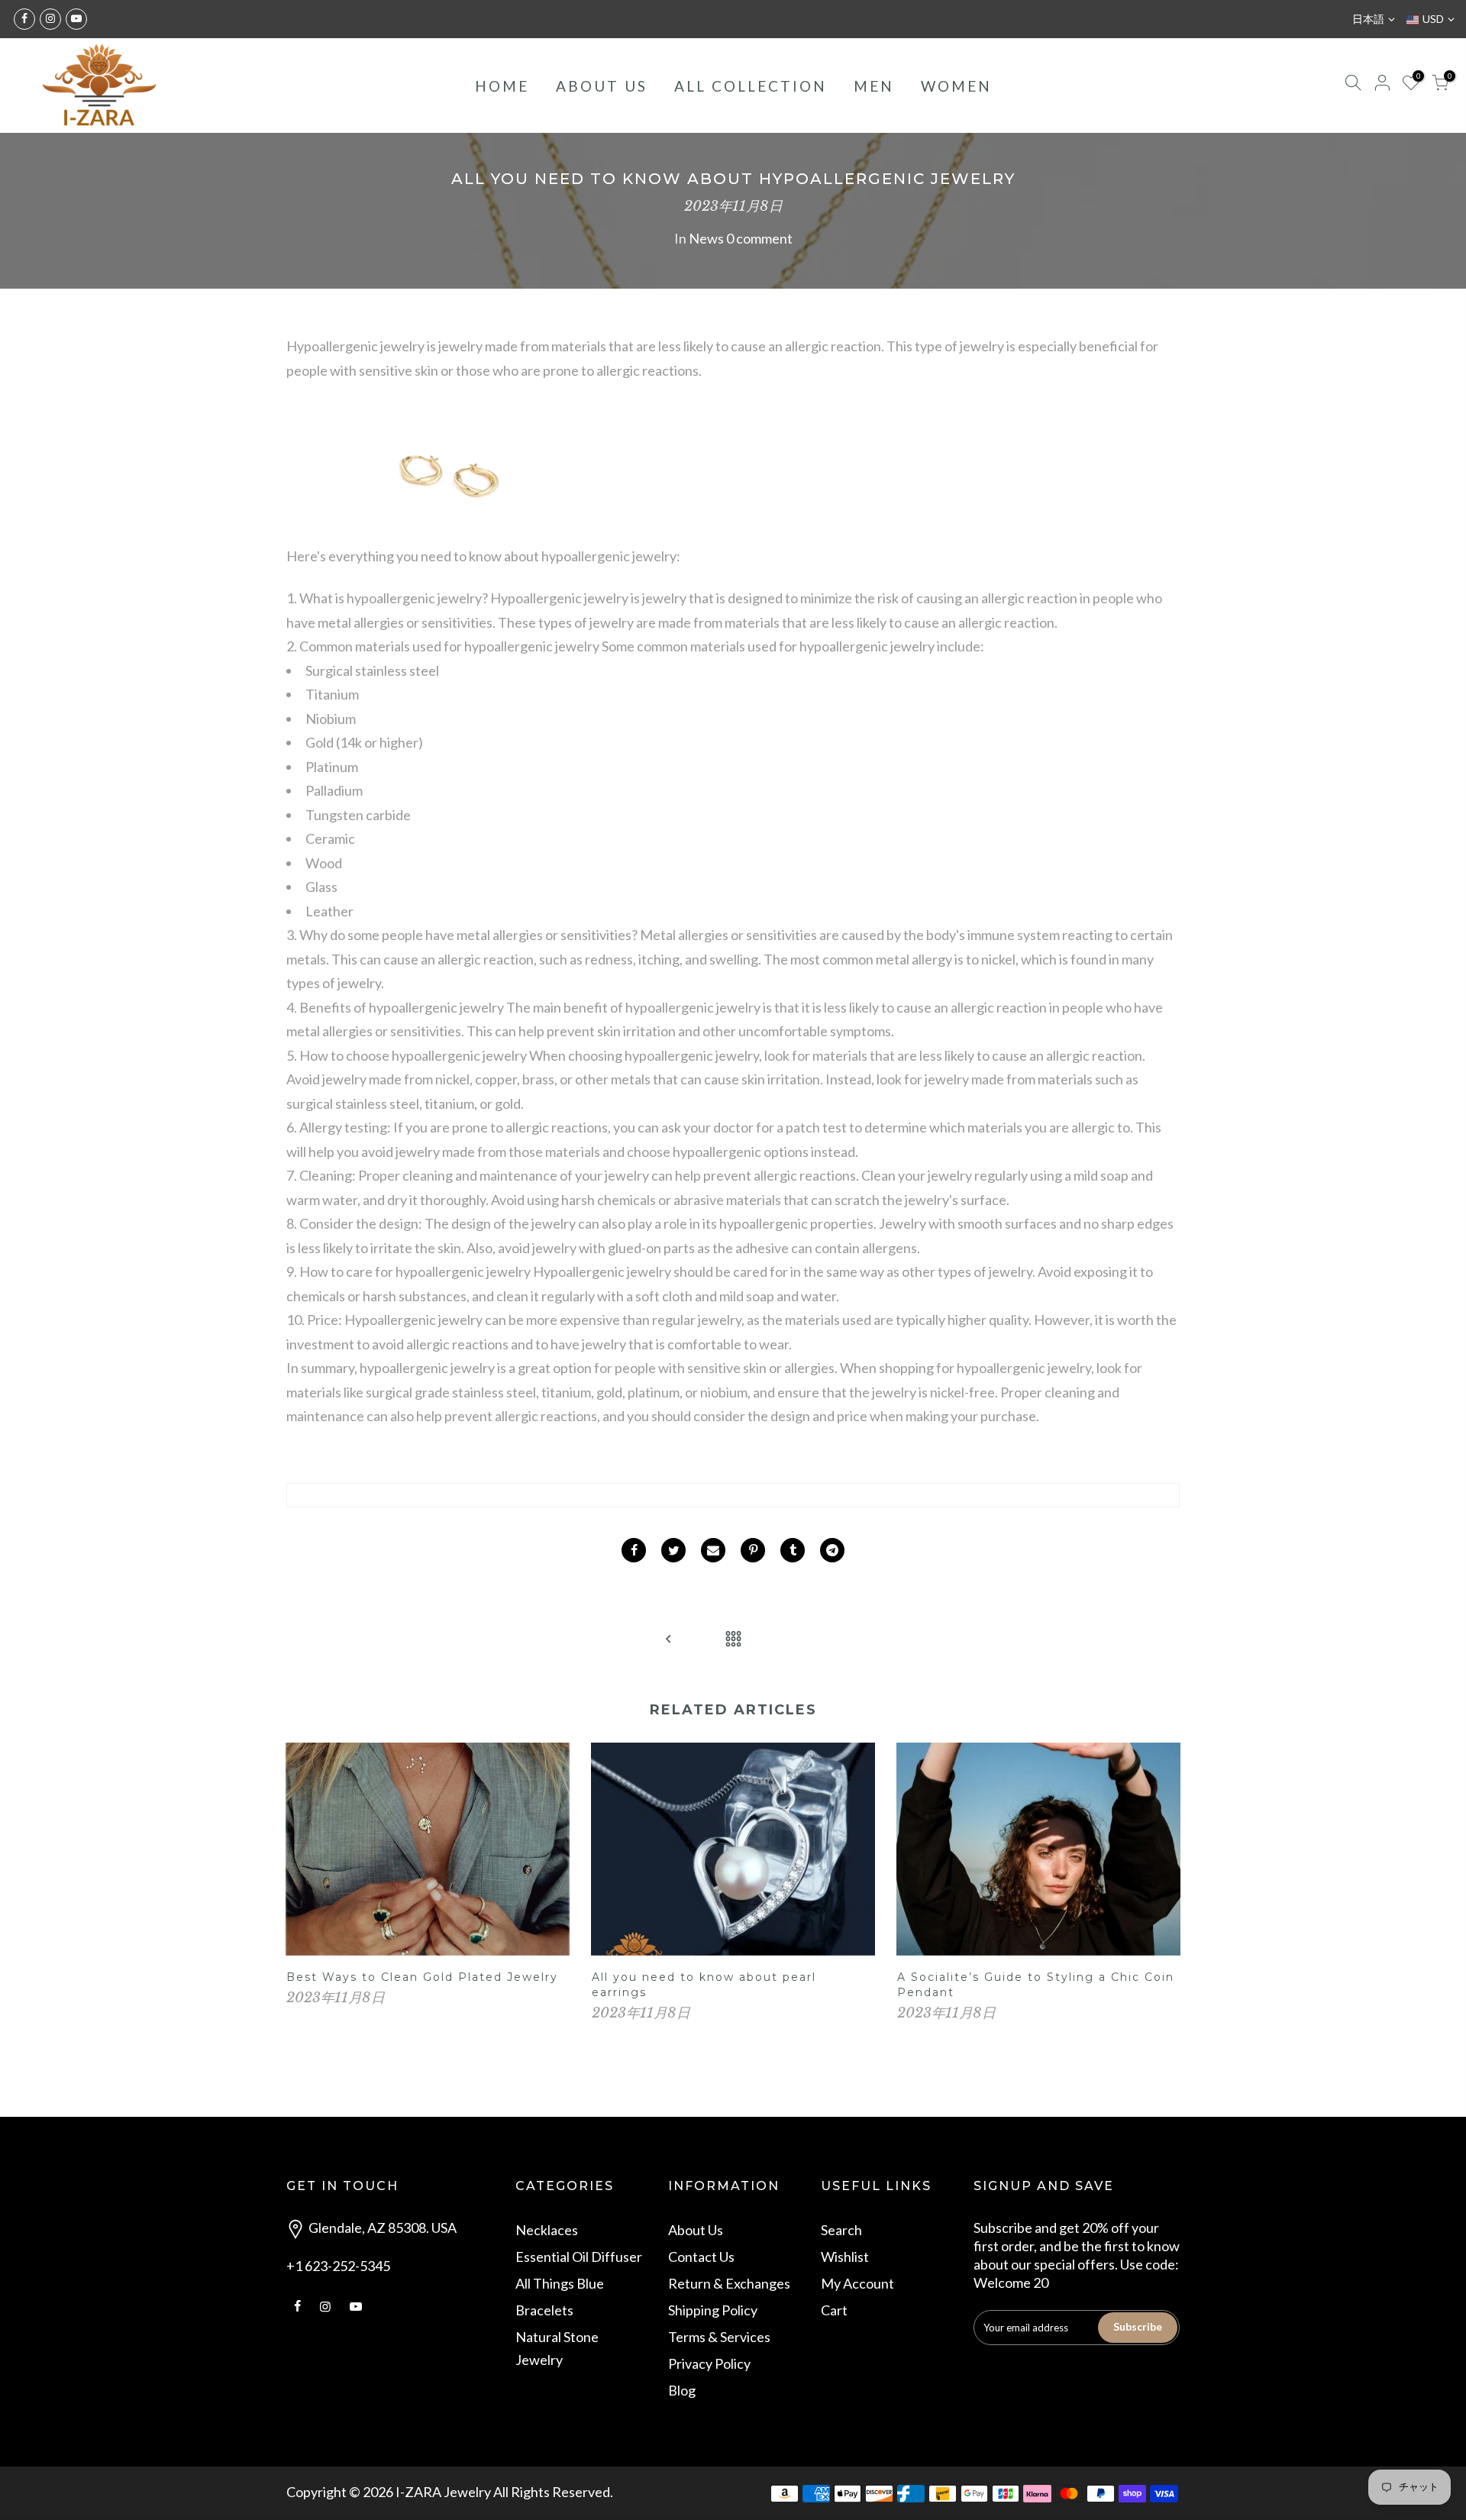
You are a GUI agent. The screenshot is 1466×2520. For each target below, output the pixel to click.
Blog (682, 2390)
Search (841, 2230)
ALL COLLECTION (751, 86)
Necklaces (547, 2230)
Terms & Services (719, 2337)
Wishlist (845, 2257)
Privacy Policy (709, 2363)
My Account (857, 2283)
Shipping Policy (713, 2310)
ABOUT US (602, 86)
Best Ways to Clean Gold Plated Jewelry (422, 1977)
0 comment (759, 238)
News (706, 238)
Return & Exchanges (729, 2283)
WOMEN (956, 86)
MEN (874, 86)
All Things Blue (560, 2283)
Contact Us (701, 2257)
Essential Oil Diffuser (579, 2257)
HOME (502, 86)
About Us (696, 2230)
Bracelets (544, 2310)
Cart (834, 2310)
